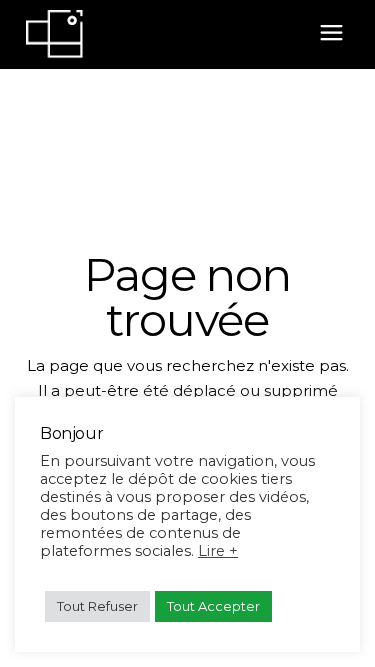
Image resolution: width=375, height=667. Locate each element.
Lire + (218, 551)
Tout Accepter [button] (213, 606)
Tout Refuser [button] (97, 606)
